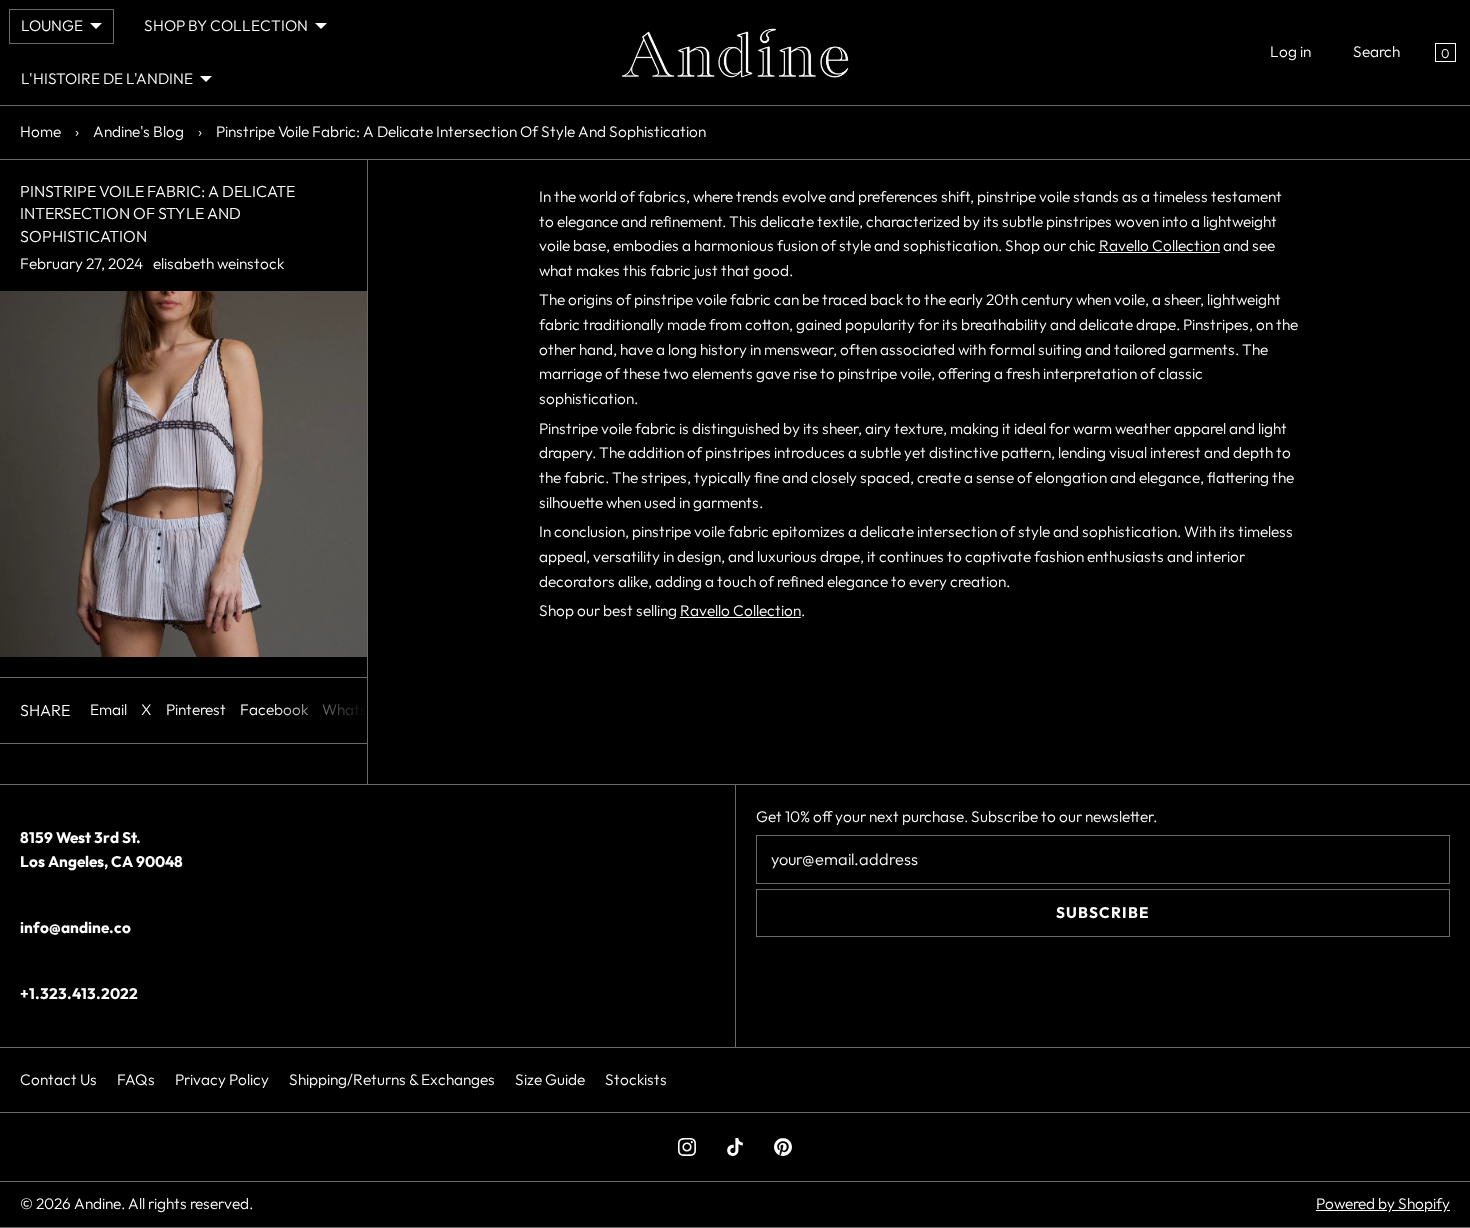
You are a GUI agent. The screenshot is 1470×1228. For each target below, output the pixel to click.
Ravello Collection (1159, 245)
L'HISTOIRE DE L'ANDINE (107, 78)
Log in (1290, 51)
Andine (97, 1203)
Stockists (636, 1079)
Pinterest (196, 709)
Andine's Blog (138, 131)
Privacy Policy (222, 1079)
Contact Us (58, 1079)
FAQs (136, 1079)
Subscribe (1102, 912)
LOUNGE (52, 25)
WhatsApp (359, 709)
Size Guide (550, 1079)
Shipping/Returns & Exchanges (392, 1079)
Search (1376, 51)
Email (108, 709)
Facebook (274, 709)
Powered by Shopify (1383, 1203)
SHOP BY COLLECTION (226, 25)
